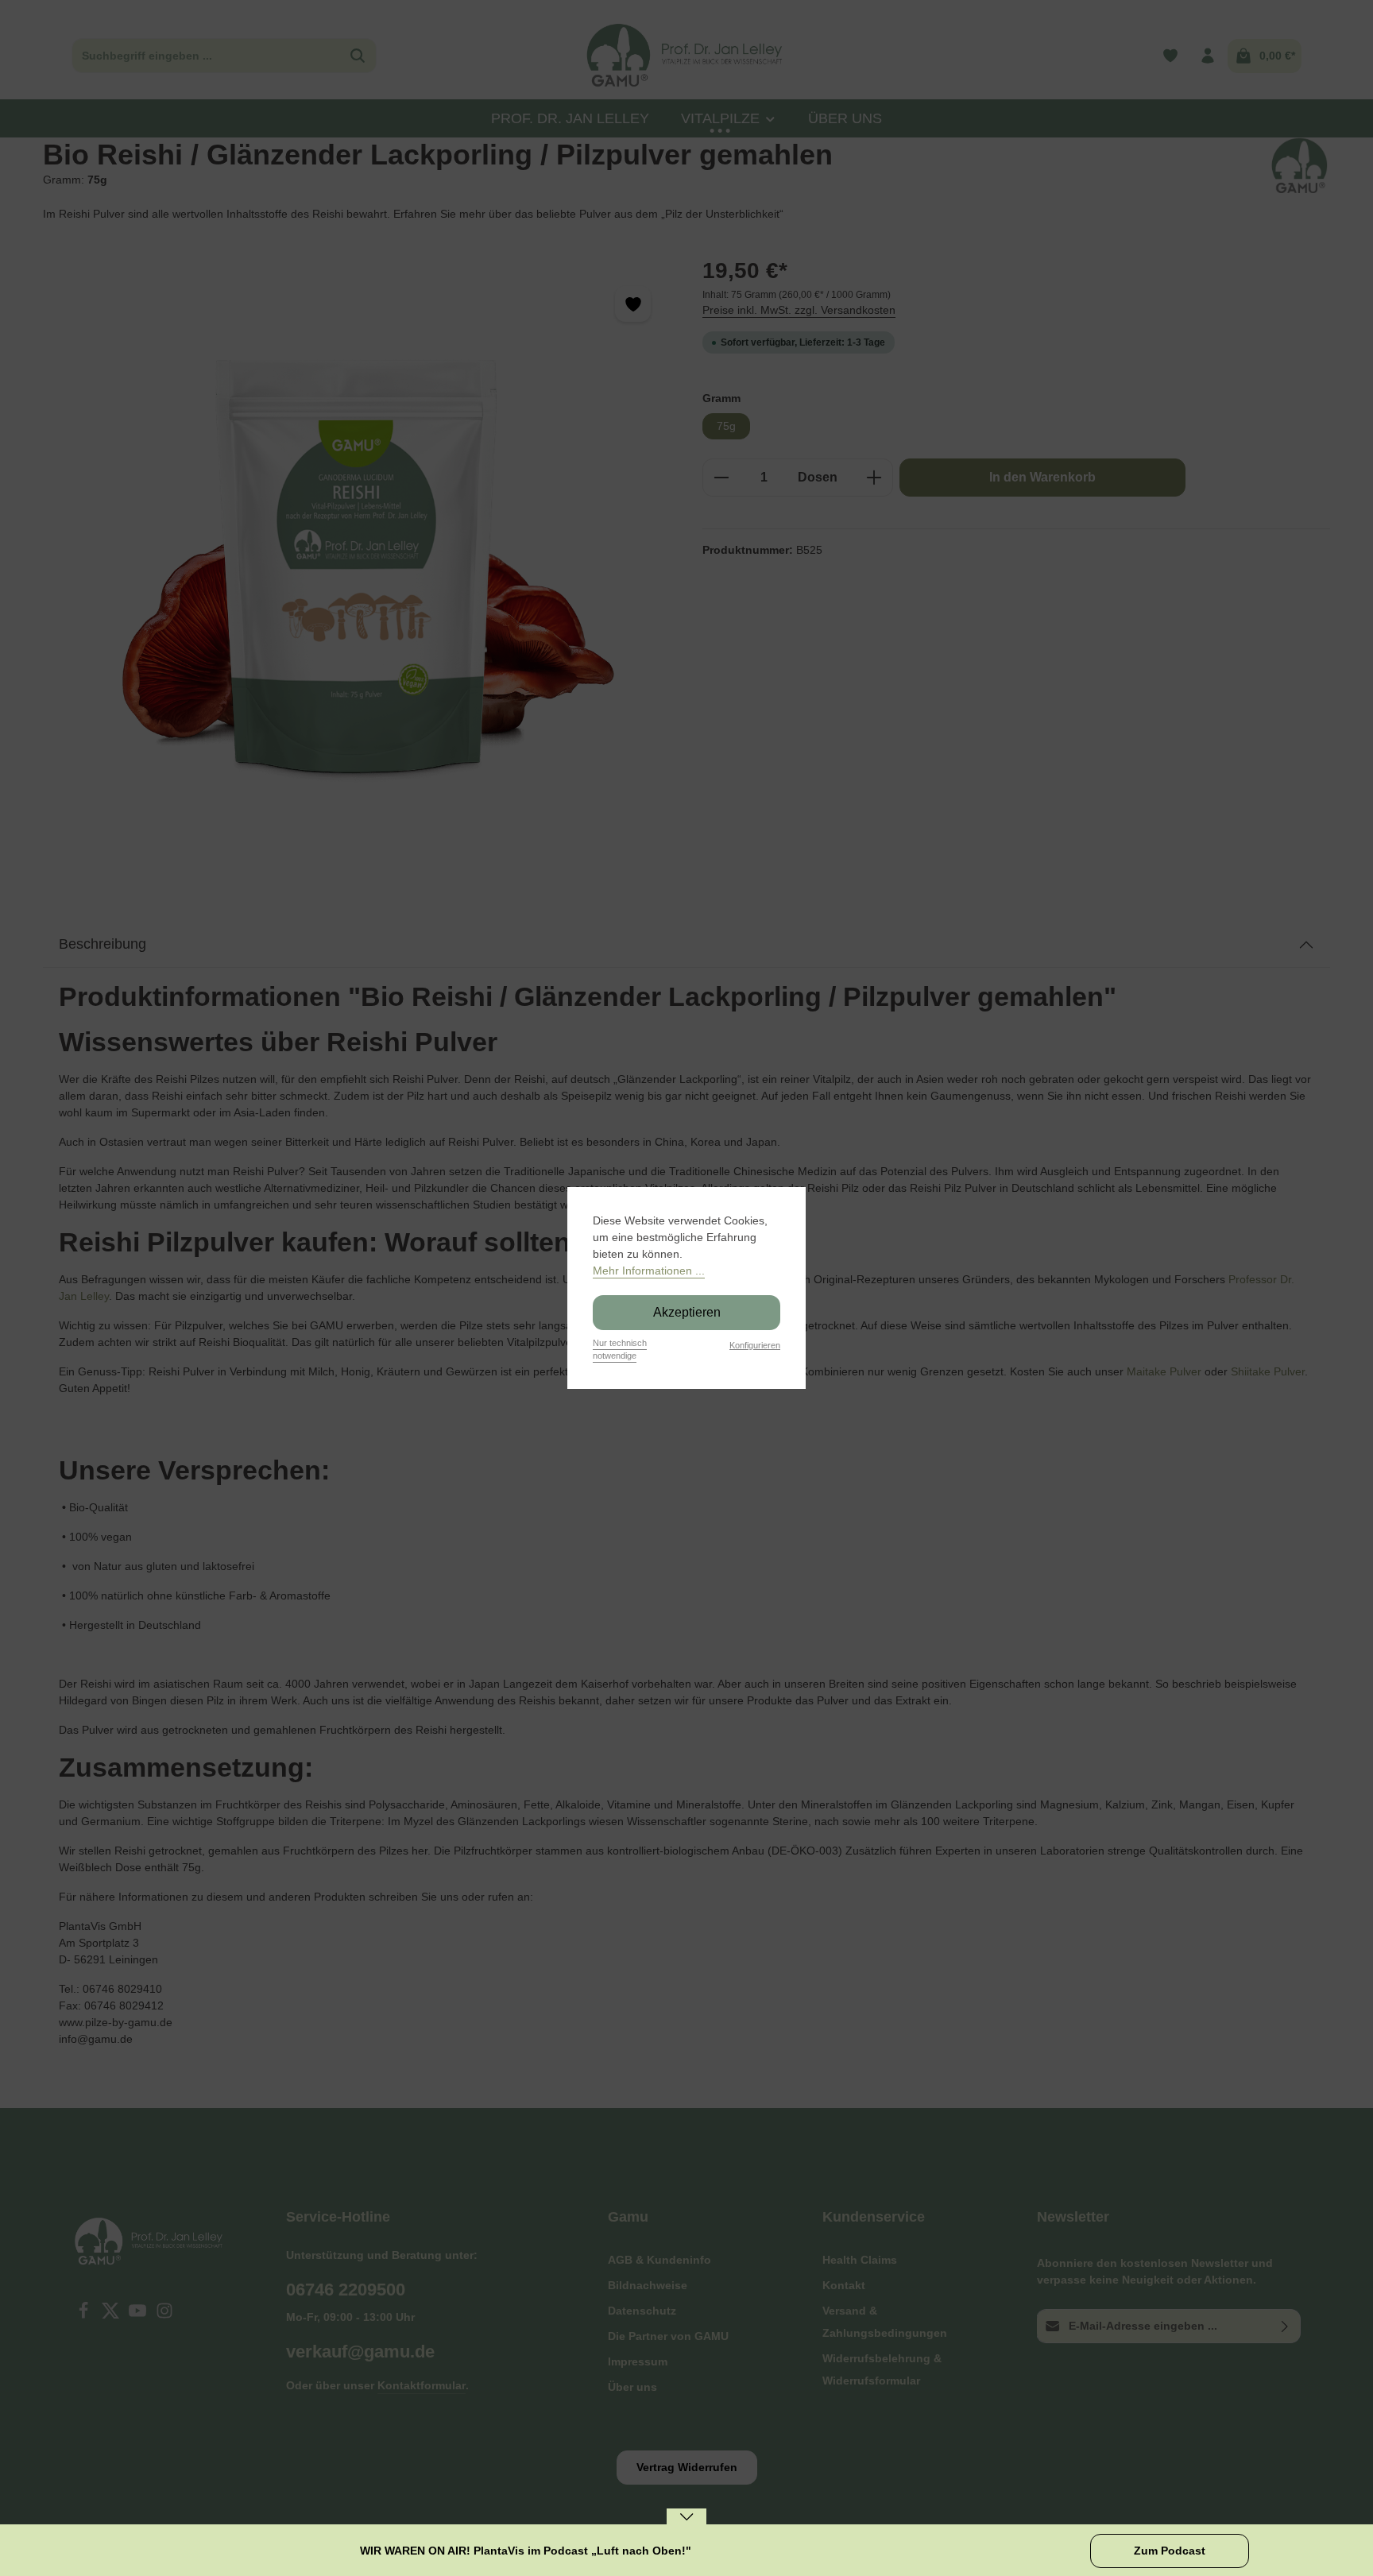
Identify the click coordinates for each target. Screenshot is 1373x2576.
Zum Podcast (1170, 2551)
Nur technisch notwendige (620, 1350)
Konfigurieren (755, 1345)
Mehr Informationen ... (649, 1271)
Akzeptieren (687, 1312)
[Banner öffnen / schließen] (686, 2527)
